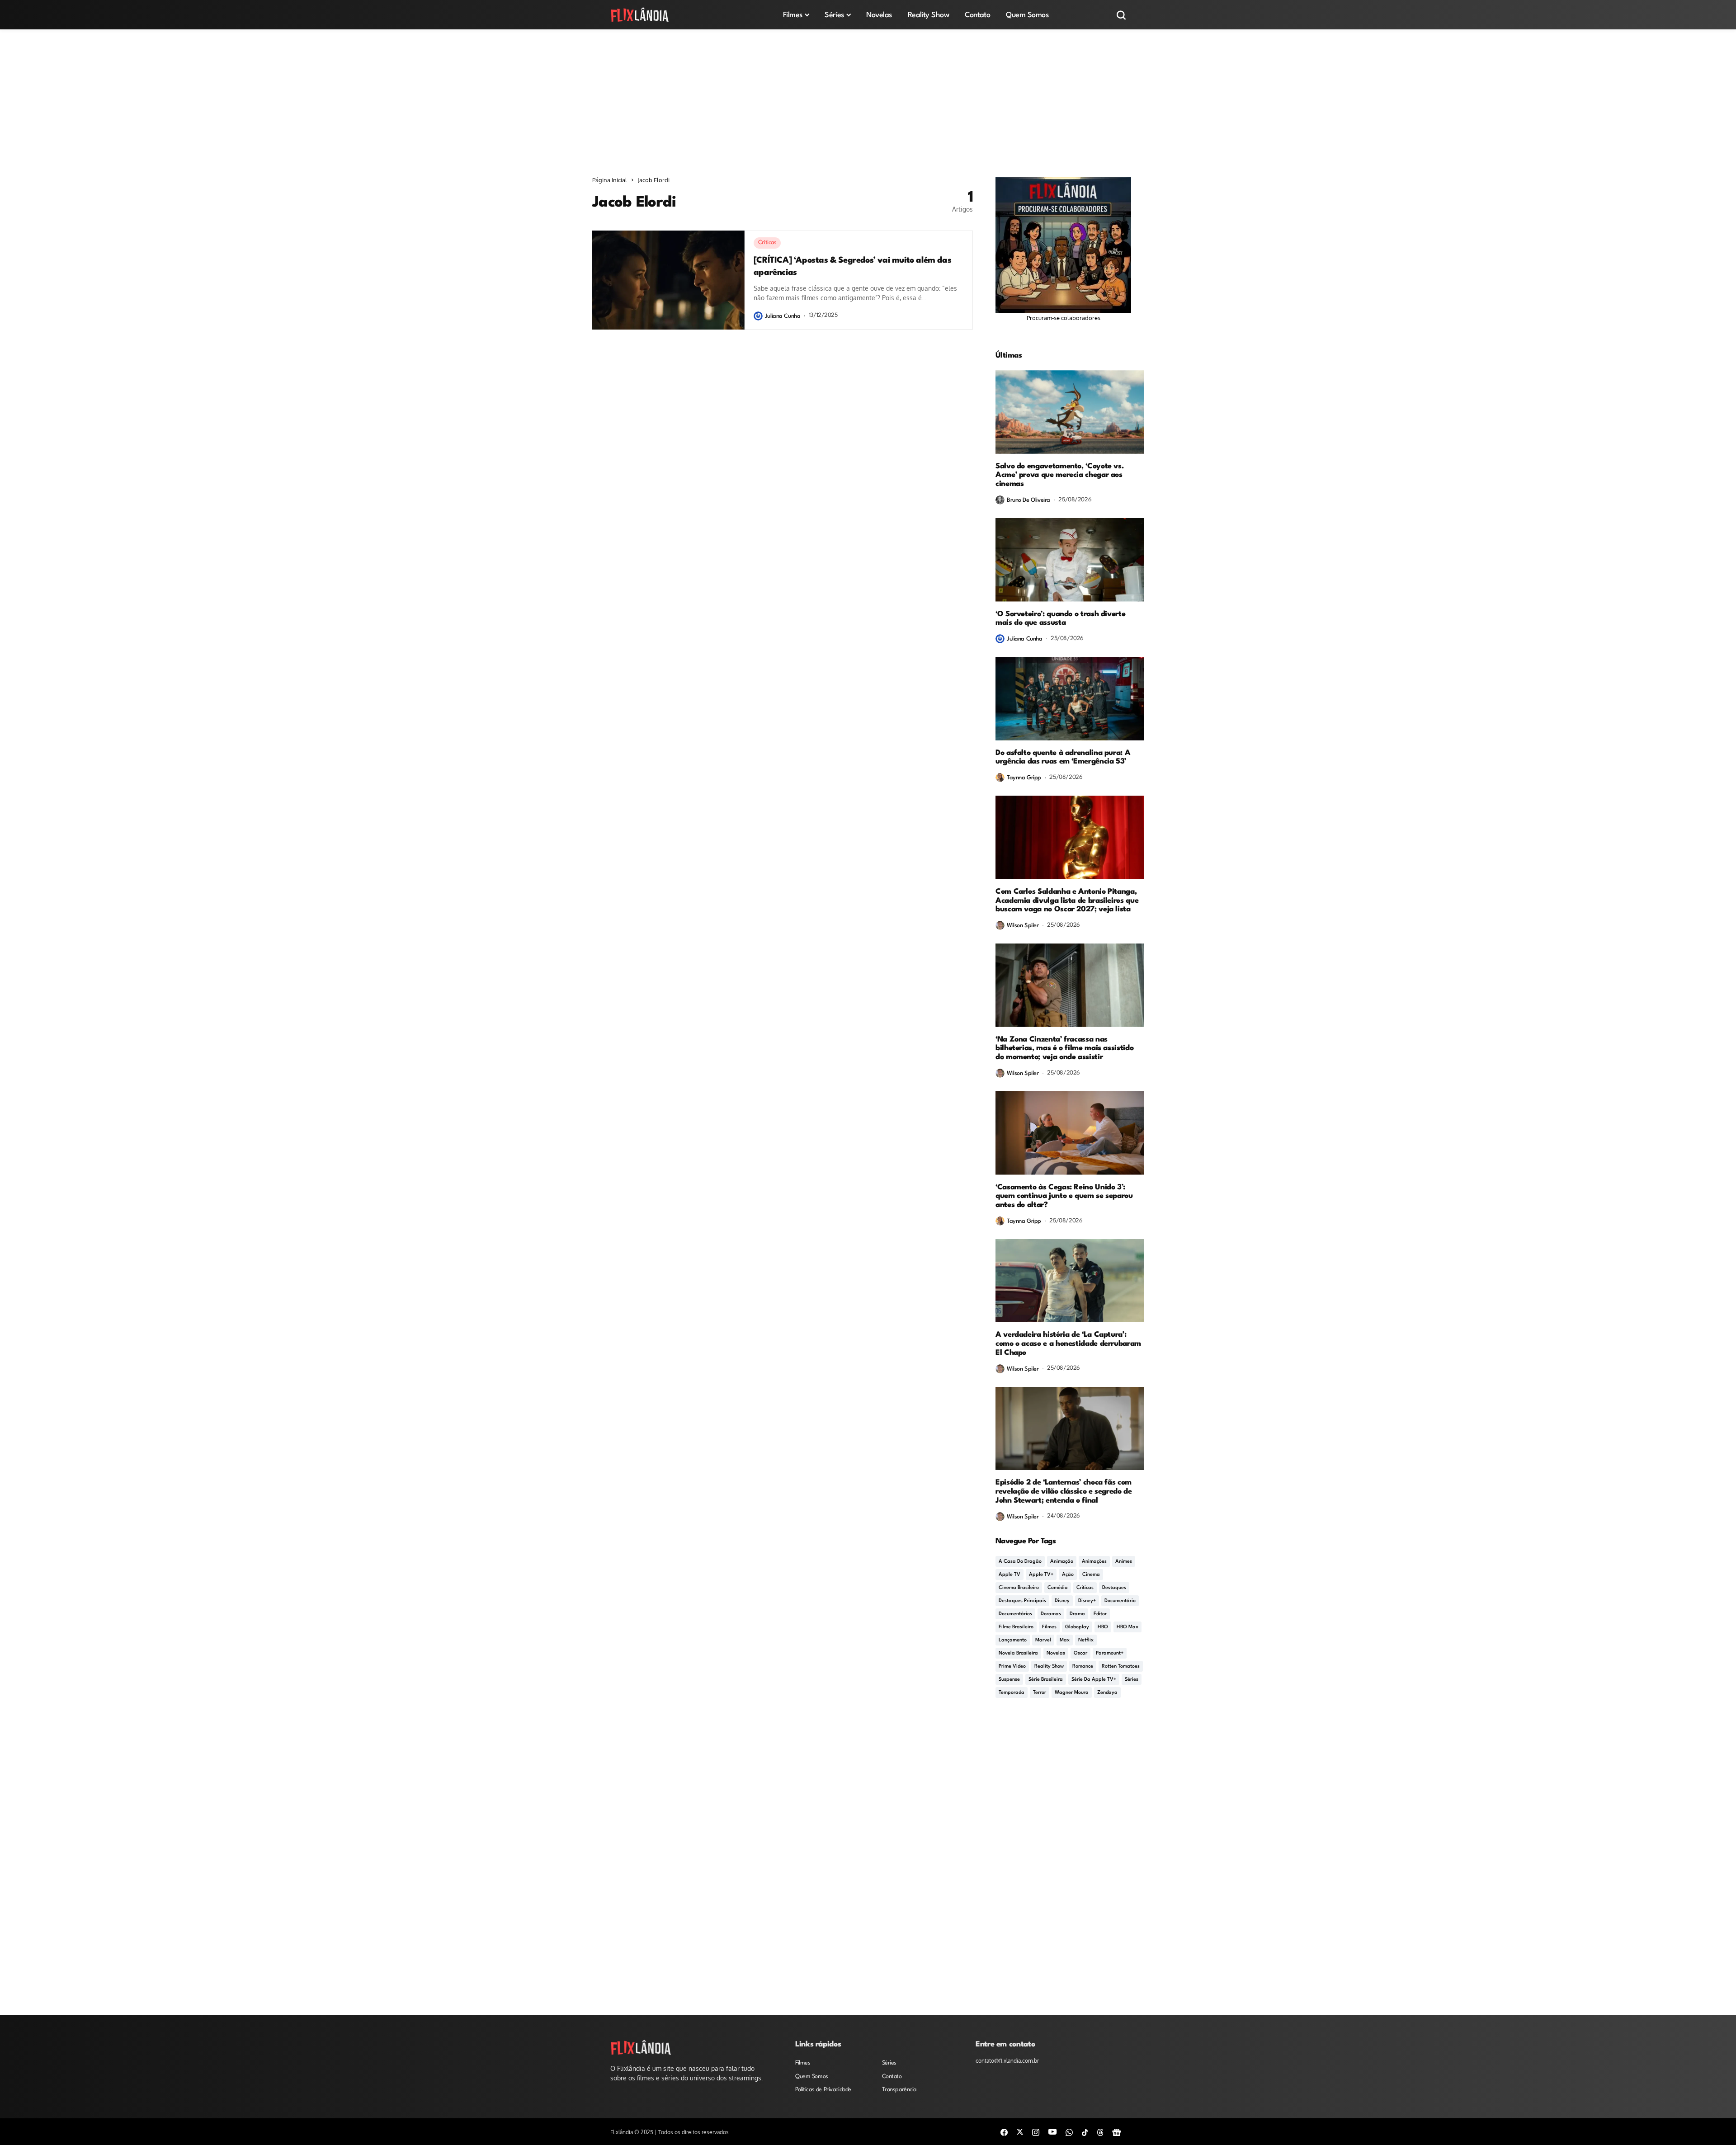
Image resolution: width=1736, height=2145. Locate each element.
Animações (1094, 1562)
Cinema (1091, 1575)
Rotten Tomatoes (1121, 1666)
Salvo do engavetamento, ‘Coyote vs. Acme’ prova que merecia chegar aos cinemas (1059, 475)
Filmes (1049, 1627)
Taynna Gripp (1024, 778)
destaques (1114, 1588)
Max (1065, 1640)
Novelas (1056, 1653)
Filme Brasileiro (1016, 1627)
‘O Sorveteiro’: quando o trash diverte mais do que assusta (1060, 619)
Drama (1077, 1614)
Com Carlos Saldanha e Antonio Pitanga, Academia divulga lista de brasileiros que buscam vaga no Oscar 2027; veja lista (1067, 901)
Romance (1083, 1666)
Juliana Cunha (783, 316)
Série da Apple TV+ (1094, 1680)
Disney (1062, 1601)
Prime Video (1012, 1666)
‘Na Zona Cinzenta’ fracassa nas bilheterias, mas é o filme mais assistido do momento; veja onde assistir (1064, 1049)
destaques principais (1022, 1601)
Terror (1040, 1693)
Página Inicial (610, 180)
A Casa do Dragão (1020, 1562)
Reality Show (1049, 1666)
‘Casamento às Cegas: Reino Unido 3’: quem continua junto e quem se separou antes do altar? (1064, 1196)
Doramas (1051, 1614)
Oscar (1080, 1653)
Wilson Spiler (1023, 926)
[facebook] (1004, 2132)
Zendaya (1107, 1693)
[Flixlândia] (640, 15)
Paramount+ (1110, 1653)
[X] (1020, 2131)
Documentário (1120, 1601)
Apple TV (1010, 1575)
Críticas (1085, 1588)
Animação (1062, 1562)
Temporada (1012, 1693)
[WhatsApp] (1069, 2132)
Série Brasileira (1046, 1680)
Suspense (1009, 1680)
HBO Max (1127, 1627)
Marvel (1043, 1640)
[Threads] (1100, 2132)
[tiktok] (1085, 2132)
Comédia (1058, 1588)
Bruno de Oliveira (1028, 500)
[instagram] (1036, 2132)
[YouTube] (1052, 2131)
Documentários (1015, 1614)
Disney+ (1087, 1601)
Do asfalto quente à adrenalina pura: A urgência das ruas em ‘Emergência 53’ (1063, 757)
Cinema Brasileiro (1019, 1588)
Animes (1124, 1562)
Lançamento (1013, 1640)
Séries (1132, 1680)
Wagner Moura (1072, 1693)
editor (1100, 1614)
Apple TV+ (1041, 1575)
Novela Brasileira (1018, 1653)
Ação (1068, 1575)
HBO (1103, 1627)
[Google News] (1117, 2132)
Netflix (1086, 1640)
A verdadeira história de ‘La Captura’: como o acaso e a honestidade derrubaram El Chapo (1068, 1344)
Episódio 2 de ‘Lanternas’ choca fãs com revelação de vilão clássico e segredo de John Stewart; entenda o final (1064, 1492)
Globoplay (1077, 1627)
